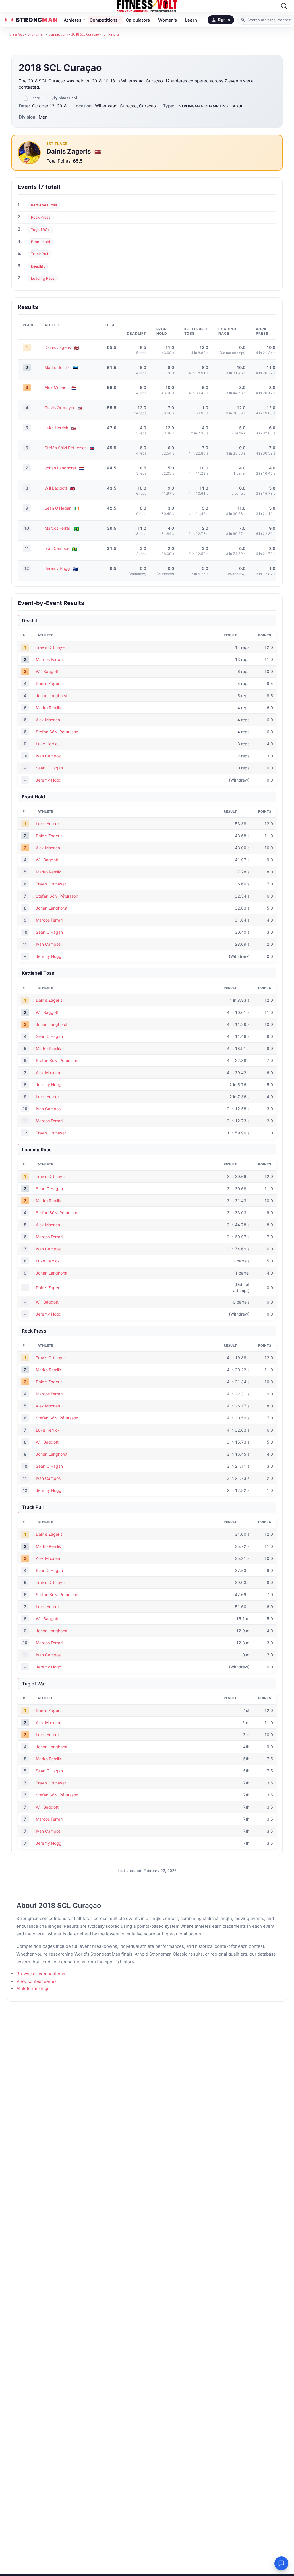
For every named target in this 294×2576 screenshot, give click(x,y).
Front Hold (40, 242)
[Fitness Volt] (147, 6)
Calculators (138, 20)
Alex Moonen (57, 387)
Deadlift (38, 266)
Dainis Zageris (69, 151)
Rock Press (41, 217)
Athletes (72, 20)
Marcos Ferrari (58, 528)
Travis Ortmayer (60, 408)
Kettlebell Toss (44, 205)
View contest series (36, 1981)
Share (35, 98)
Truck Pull (39, 254)
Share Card (68, 98)
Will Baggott (56, 488)
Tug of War (40, 229)
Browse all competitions (41, 1974)
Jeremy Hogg (57, 568)
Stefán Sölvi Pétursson (66, 448)
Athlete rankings (33, 1988)
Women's (168, 20)
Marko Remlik (57, 367)
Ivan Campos (57, 548)
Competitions (104, 20)
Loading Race (43, 278)
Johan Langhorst (60, 468)
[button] (11, 6)
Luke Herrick (56, 428)
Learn (191, 20)
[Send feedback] (281, 2563)
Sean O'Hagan (58, 508)
